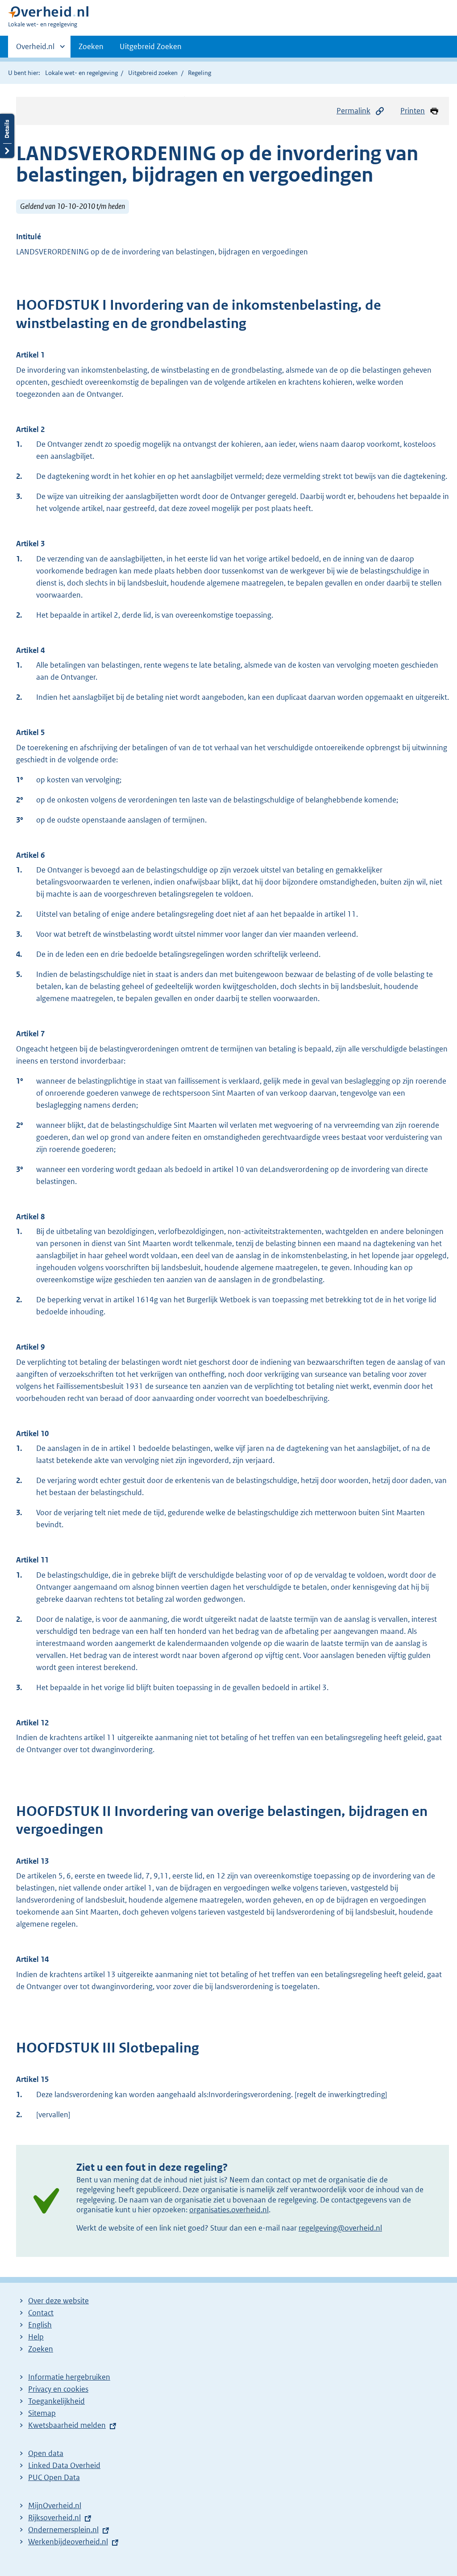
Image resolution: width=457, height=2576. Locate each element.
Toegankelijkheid (56, 2401)
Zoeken (91, 46)
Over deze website (58, 2301)
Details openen (7, 136)
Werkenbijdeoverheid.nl (68, 2542)
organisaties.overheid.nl (229, 2210)
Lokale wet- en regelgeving (81, 73)
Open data (46, 2453)
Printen (413, 111)
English (40, 2325)
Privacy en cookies (58, 2389)
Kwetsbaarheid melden (67, 2425)
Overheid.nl (35, 50)
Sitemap (42, 2413)
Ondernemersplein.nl (63, 2530)
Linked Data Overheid (64, 2465)
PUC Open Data (54, 2477)
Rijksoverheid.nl (54, 2518)
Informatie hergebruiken (69, 2377)
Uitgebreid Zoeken (151, 46)
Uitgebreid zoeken (153, 73)
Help (36, 2337)
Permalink (353, 111)
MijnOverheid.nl (55, 2505)
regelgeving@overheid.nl (340, 2228)
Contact (41, 2313)
